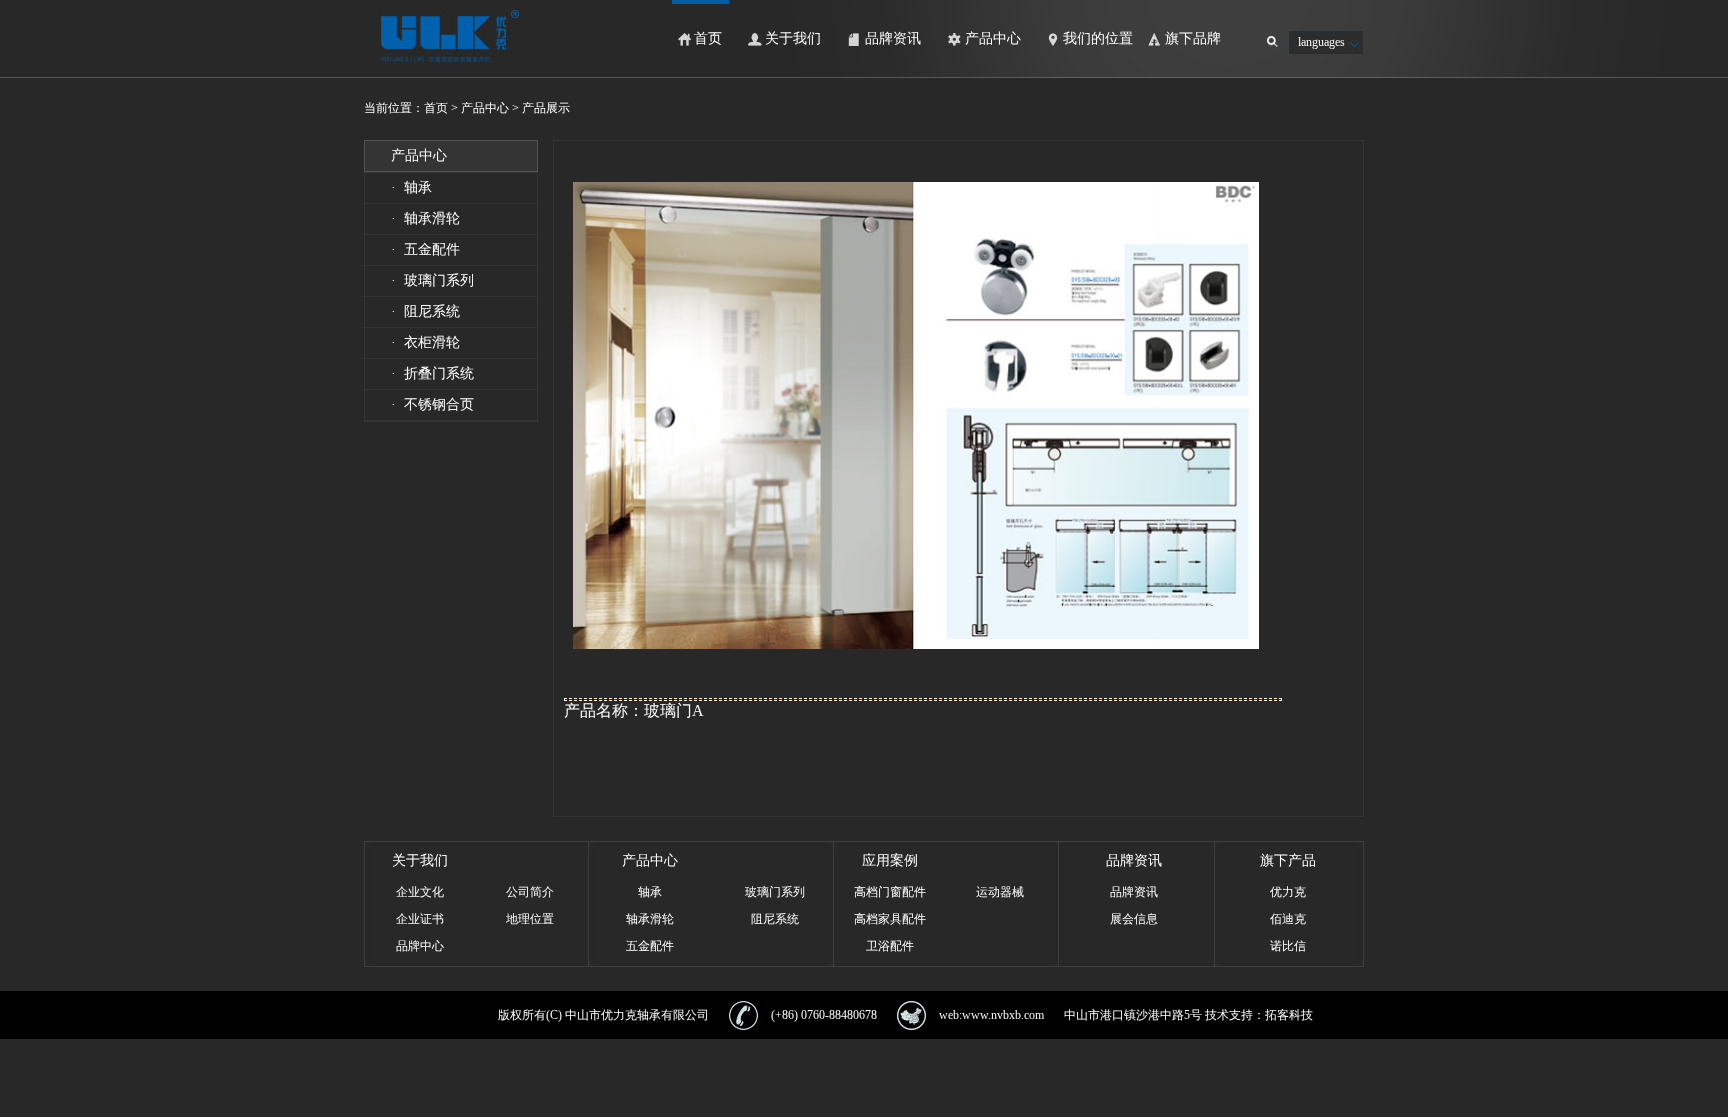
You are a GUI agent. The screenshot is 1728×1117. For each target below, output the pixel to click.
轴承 (650, 892)
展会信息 (1134, 919)
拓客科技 (1289, 1015)
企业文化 (420, 892)
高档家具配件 (890, 919)
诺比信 (1288, 946)
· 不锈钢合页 (432, 404)
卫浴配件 (890, 946)
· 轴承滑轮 (425, 218)
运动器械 (1000, 892)
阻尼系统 (775, 919)
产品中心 (993, 38)
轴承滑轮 (650, 919)
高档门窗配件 (890, 892)
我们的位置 (1098, 38)
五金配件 (650, 946)
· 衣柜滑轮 (425, 342)
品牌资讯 (893, 38)
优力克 (1288, 892)
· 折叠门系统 (432, 373)
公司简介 (530, 892)
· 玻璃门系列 (432, 280)
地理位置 (530, 919)
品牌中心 (420, 946)
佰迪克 (1288, 919)
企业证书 (420, 919)
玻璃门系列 (775, 892)
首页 (708, 38)
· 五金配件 (425, 249)
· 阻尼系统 (425, 311)
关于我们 (793, 38)
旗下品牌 (1193, 38)
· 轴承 (411, 187)
